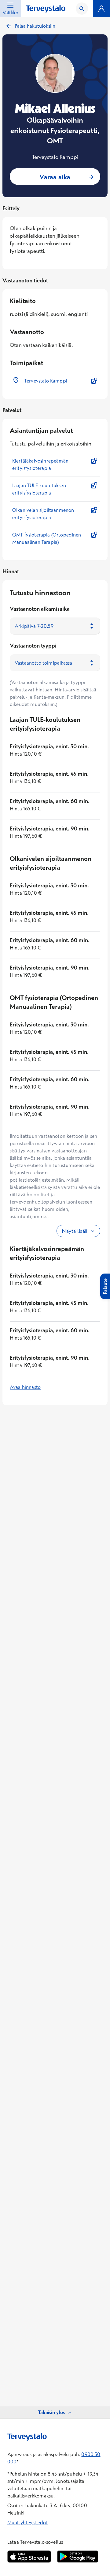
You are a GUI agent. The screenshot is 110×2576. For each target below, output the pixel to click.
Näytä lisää (75, 1231)
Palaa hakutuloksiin (35, 26)
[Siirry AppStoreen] (29, 2557)
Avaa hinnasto (25, 1387)
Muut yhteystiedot (28, 2522)
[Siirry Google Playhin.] (78, 2557)
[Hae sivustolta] (82, 9)
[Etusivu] (46, 9)
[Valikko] (101, 9)
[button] (55, 381)
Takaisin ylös (51, 2412)
